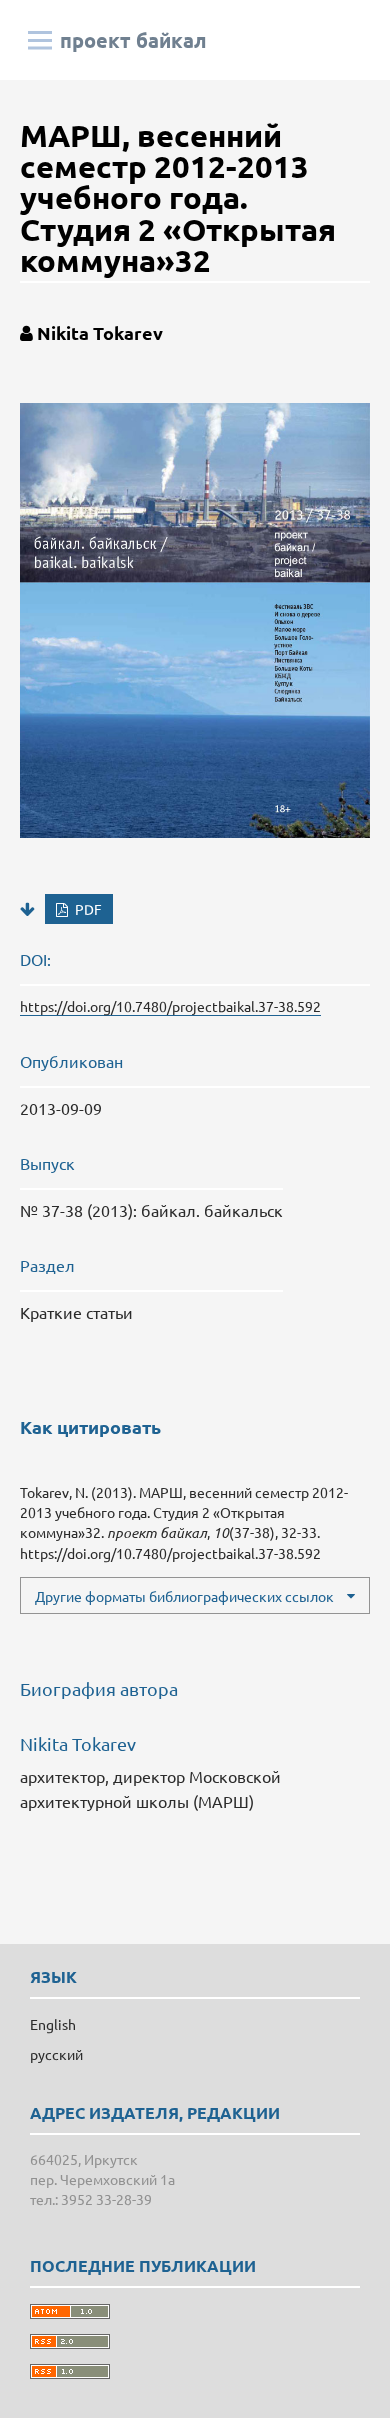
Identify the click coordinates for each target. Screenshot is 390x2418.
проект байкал (133, 40)
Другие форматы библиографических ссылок (184, 1596)
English (53, 2024)
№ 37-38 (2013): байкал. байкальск (151, 1210)
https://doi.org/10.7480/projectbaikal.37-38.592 (170, 1006)
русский (56, 2054)
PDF (87, 909)
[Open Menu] (40, 40)
